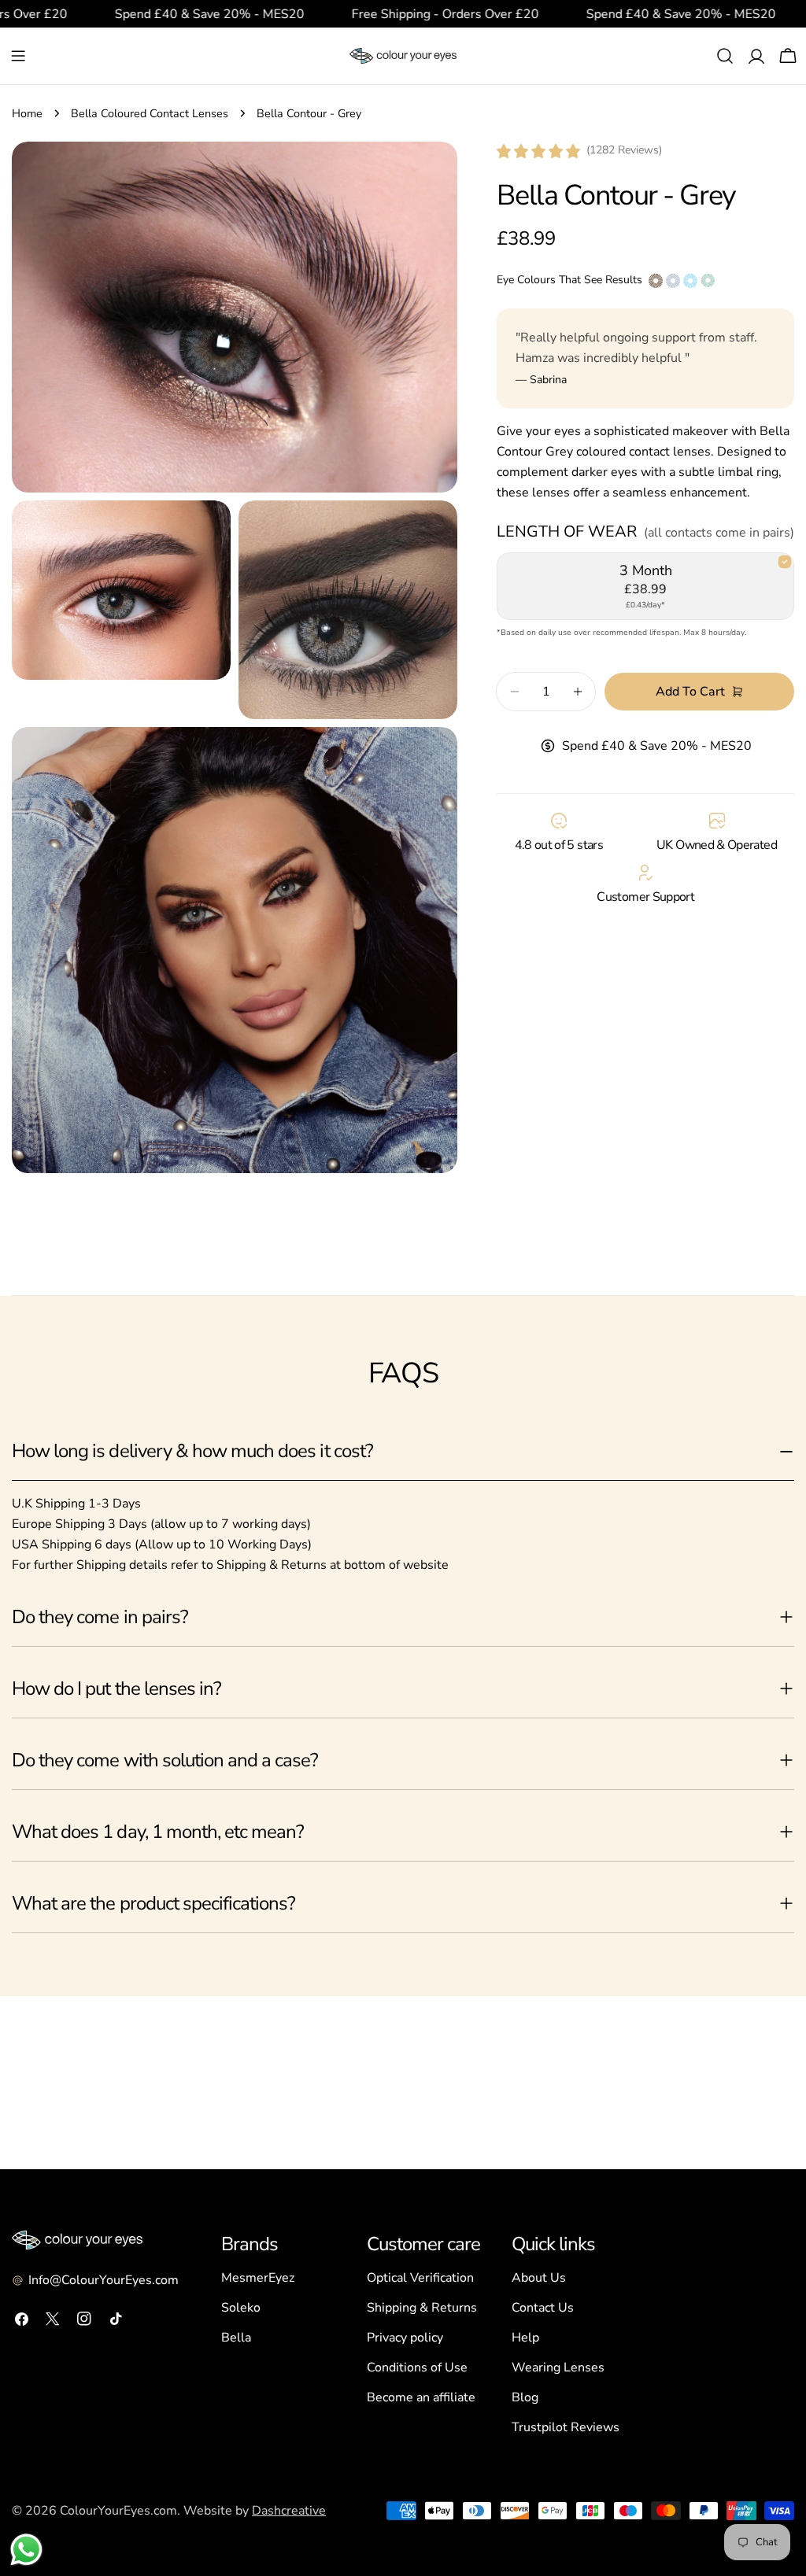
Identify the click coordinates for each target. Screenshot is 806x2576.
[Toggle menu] (18, 56)
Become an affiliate (421, 2397)
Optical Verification (420, 2278)
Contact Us (543, 2308)
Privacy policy (405, 2338)
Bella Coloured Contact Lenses (150, 113)
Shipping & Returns (422, 2308)
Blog (525, 2397)
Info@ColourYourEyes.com (104, 2280)
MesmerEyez (258, 2278)
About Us (539, 2278)
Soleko (241, 2308)
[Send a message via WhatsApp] (26, 2550)
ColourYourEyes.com (118, 2511)
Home (27, 113)
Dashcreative (289, 2511)
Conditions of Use (417, 2367)
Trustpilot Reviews (566, 2427)
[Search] (725, 56)
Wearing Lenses (558, 2367)
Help (525, 2338)
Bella (236, 2338)
